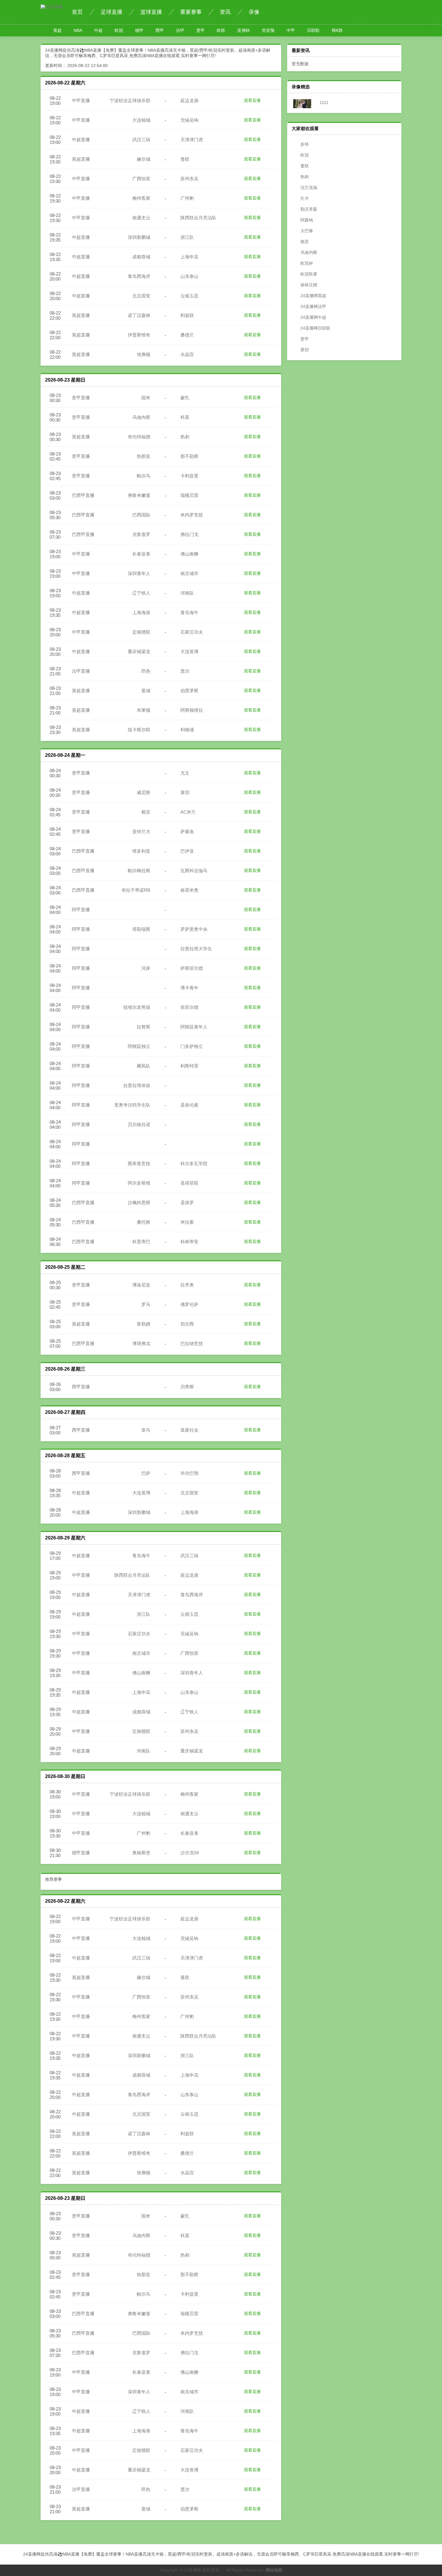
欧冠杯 (307, 263)
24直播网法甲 (313, 306)
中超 (98, 30)
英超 (57, 30)
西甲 (160, 30)
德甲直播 (81, 1853)
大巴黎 (307, 231)
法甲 (180, 30)
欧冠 (119, 30)
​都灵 (305, 242)
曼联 (305, 166)
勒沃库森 (309, 209)
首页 (77, 12)
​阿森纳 (307, 220)
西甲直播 (81, 1387)
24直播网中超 (313, 317)
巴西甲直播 (83, 495)
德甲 (139, 30)
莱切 (305, 350)
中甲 (291, 30)
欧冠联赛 (309, 274)
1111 (323, 102)
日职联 (313, 30)
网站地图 (274, 2570)
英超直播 (81, 159)
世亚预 (268, 30)
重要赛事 (191, 12)
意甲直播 (81, 398)
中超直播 (81, 140)
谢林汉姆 (309, 285)
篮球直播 (151, 12)
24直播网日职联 (315, 328)
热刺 (305, 177)
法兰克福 (309, 187)
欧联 (221, 30)
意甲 (201, 30)
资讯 (225, 12)
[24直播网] (52, 7)
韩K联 (337, 30)
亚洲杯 (244, 30)
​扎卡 (305, 198)
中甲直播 (81, 100)
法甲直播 (81, 671)
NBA (78, 30)
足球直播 (112, 12)
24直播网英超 (313, 296)
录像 (254, 12)
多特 (305, 144)
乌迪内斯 (309, 252)
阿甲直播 (81, 910)
